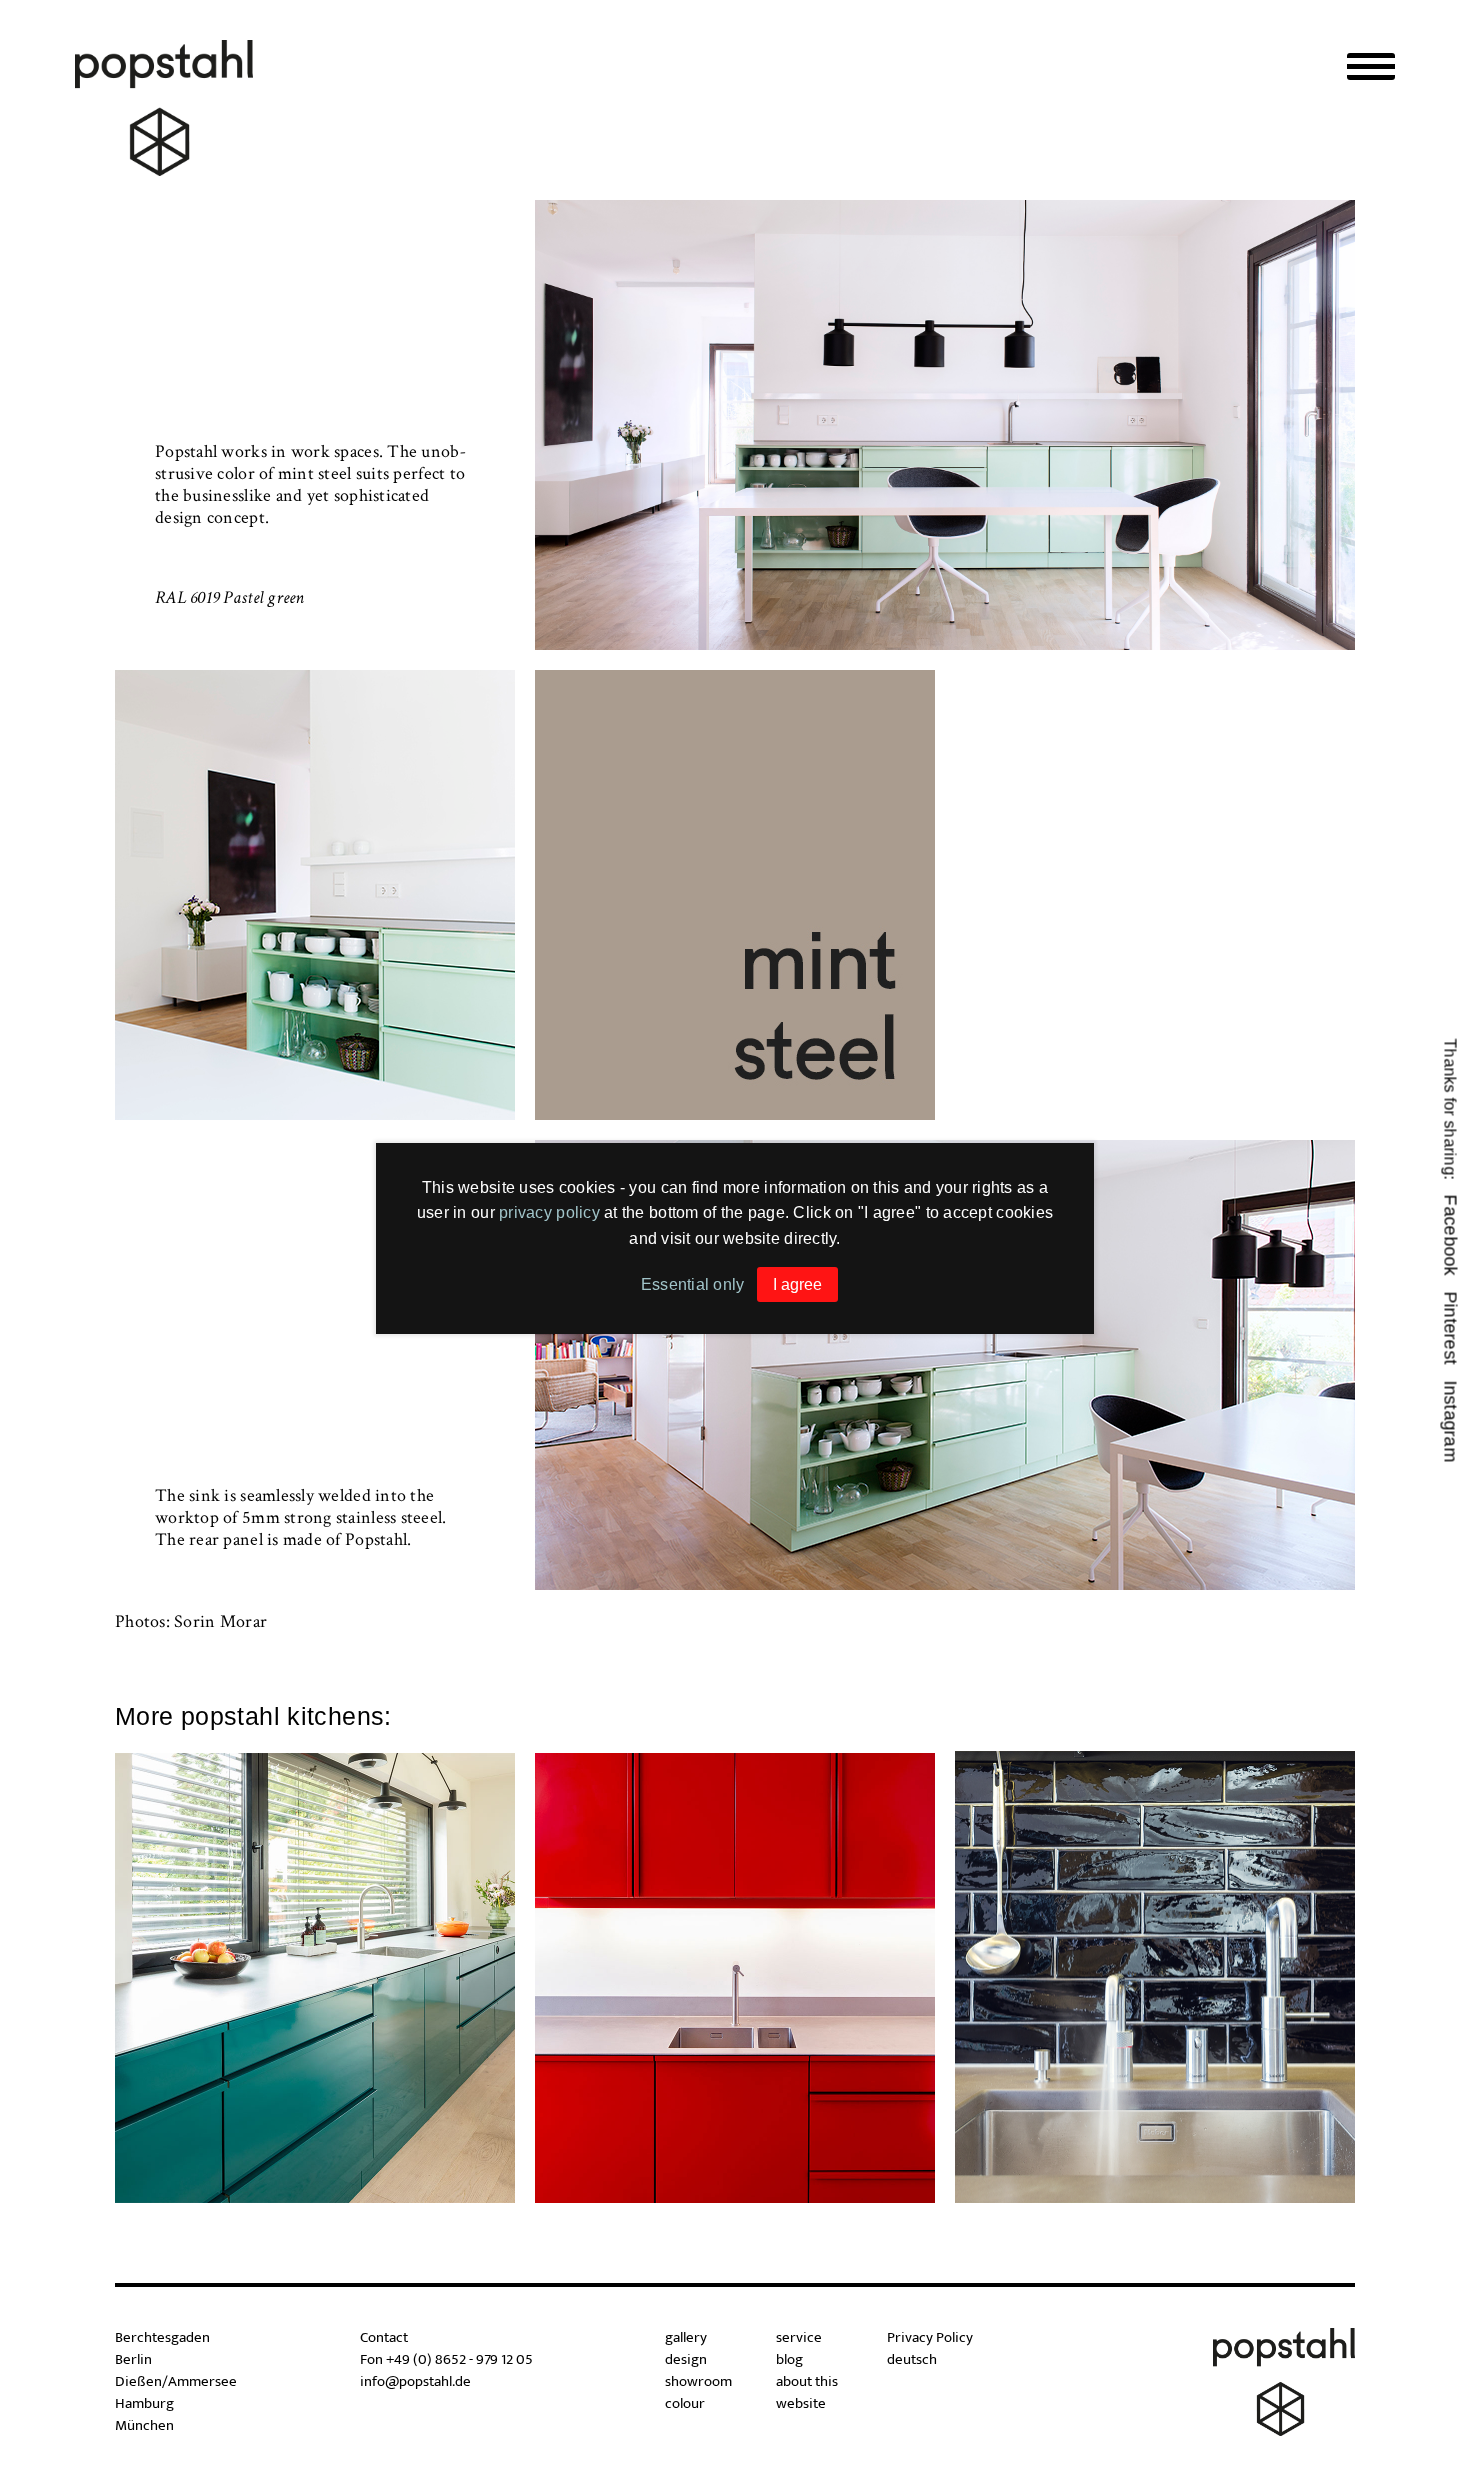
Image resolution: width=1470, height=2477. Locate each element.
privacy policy (549, 1212)
